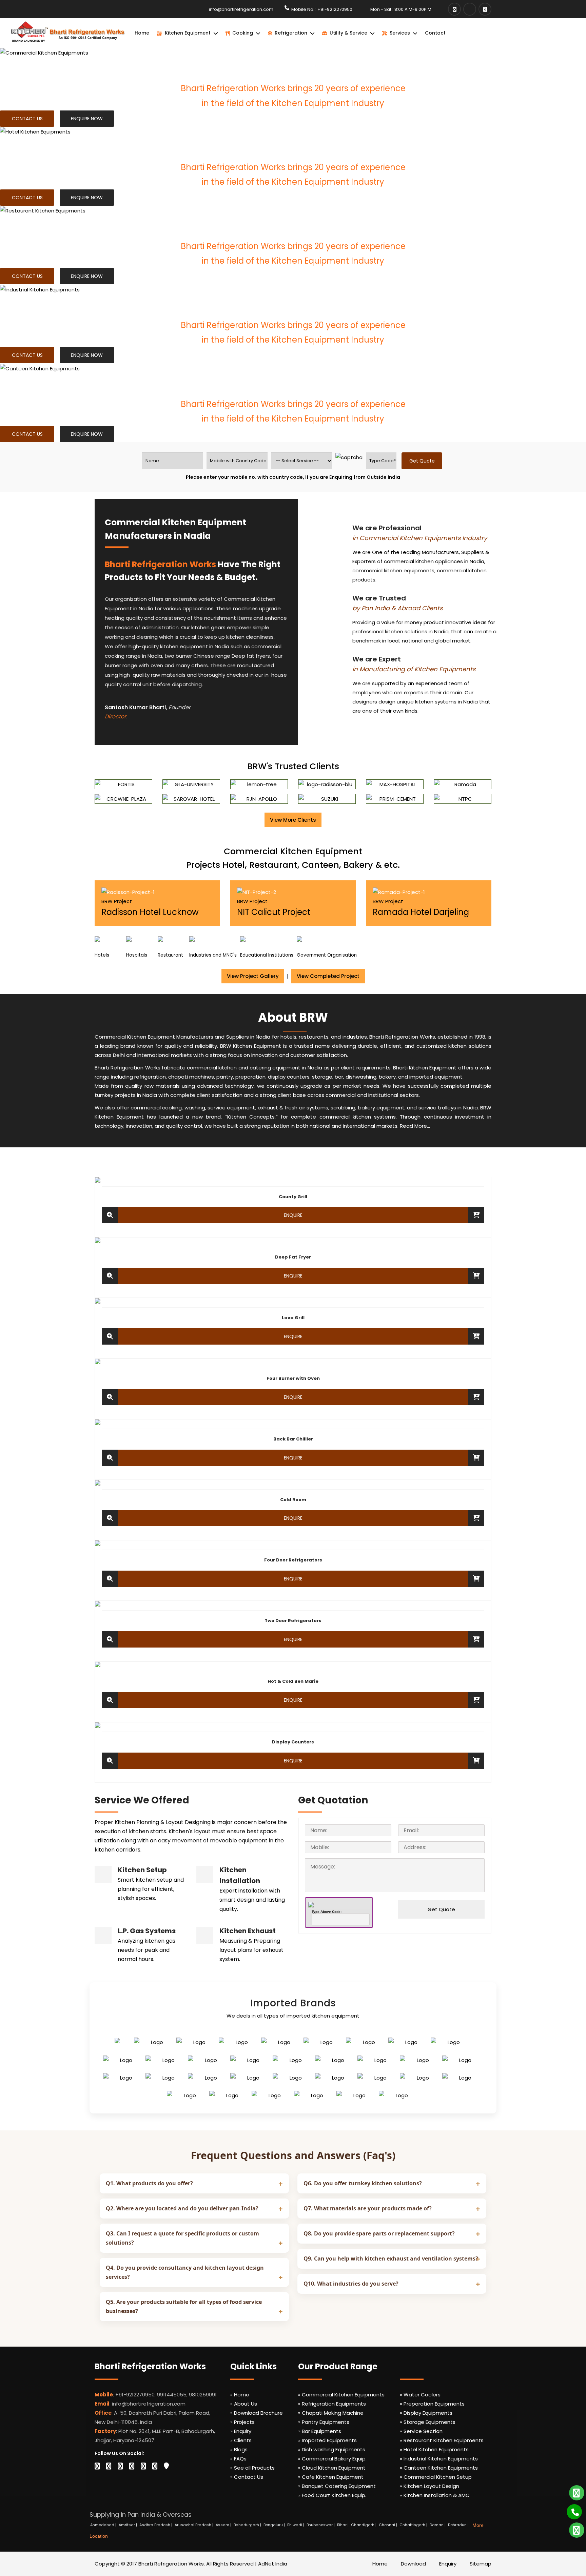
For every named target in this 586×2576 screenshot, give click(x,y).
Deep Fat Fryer (293, 1257)
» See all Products (252, 2468)
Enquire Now (87, 119)
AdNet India (273, 2564)
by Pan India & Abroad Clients (397, 608)
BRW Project (117, 901)
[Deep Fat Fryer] (110, 1276)
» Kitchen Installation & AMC (435, 2495)
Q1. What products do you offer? (149, 2183)
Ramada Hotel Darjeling (421, 912)
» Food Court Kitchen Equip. (332, 2495)
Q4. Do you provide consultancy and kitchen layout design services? (185, 2272)
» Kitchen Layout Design (429, 2486)
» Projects (242, 2422)
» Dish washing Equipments (332, 2449)
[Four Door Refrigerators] (110, 1579)
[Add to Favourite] (476, 1215)
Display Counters (293, 1742)
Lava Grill (293, 1318)
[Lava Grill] (110, 1336)
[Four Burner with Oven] (110, 1397)
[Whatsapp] (572, 2490)
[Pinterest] (155, 2466)
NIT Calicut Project (274, 912)
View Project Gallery (253, 976)
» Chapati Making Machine (331, 2413)
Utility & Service (348, 33)
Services (400, 33)
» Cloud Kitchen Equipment (332, 2468)
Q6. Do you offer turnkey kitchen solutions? (363, 2183)
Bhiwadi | (296, 2525)
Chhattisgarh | (414, 2525)
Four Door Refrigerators (293, 1560)
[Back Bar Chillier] (110, 1458)
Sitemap (481, 2564)
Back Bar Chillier (293, 1439)
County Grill (293, 1197)
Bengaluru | (275, 2525)
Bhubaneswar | (321, 2525)
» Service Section (421, 2431)
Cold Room (293, 1500)
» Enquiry (241, 2431)
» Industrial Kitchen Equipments (439, 2459)
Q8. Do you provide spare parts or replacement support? (379, 2233)
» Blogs (239, 2449)
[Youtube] (470, 9)
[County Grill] (110, 1215)
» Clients (241, 2440)
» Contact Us (247, 2477)
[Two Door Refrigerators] (110, 1639)
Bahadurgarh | (248, 2525)
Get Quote (441, 1909)
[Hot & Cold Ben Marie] (110, 1700)
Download (413, 2564)
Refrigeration (291, 33)
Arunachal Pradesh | (194, 2525)
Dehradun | (459, 2525)
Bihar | (343, 2525)
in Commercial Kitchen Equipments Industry (420, 538)
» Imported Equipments (327, 2440)
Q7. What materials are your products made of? (368, 2208)
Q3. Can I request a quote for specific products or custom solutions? (182, 2238)
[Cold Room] (110, 1518)
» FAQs (238, 2459)
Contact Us (27, 119)
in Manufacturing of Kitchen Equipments (414, 669)
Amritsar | (128, 2525)
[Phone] (570, 2509)
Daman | (438, 2525)
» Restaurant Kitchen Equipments (442, 2440)
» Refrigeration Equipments (332, 2404)
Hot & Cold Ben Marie (293, 1681)
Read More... (415, 1126)
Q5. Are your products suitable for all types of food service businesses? (184, 2306)
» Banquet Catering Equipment (337, 2486)
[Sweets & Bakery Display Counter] (110, 1761)
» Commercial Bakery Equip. (332, 2459)
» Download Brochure (257, 2413)
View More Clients (293, 820)
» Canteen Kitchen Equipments (439, 2468)
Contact (435, 33)
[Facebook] (454, 9)
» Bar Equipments (320, 2431)
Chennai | (388, 2525)
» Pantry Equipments (324, 2422)
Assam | (224, 2525)
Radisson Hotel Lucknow (150, 912)
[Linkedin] (120, 2466)
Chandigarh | (364, 2525)
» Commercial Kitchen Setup (436, 2477)
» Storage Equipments (428, 2422)
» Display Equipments (426, 2413)
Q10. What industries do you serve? (351, 2284)
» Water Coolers (420, 2395)
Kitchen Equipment (188, 33)
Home (142, 33)
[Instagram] (485, 9)
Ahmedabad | (104, 2525)
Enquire (293, 1215)
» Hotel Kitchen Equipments (434, 2449)
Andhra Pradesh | (156, 2525)
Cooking (243, 33)
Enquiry (448, 2564)
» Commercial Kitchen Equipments (341, 2395)
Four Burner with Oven (293, 1378)
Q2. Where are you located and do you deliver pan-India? (182, 2208)
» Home (240, 2395)
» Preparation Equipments (432, 2404)
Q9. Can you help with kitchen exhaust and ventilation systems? (391, 2258)
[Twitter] (109, 2466)
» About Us (244, 2404)
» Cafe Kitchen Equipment (331, 2477)
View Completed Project (328, 976)
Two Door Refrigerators (293, 1621)
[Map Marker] (166, 2466)
